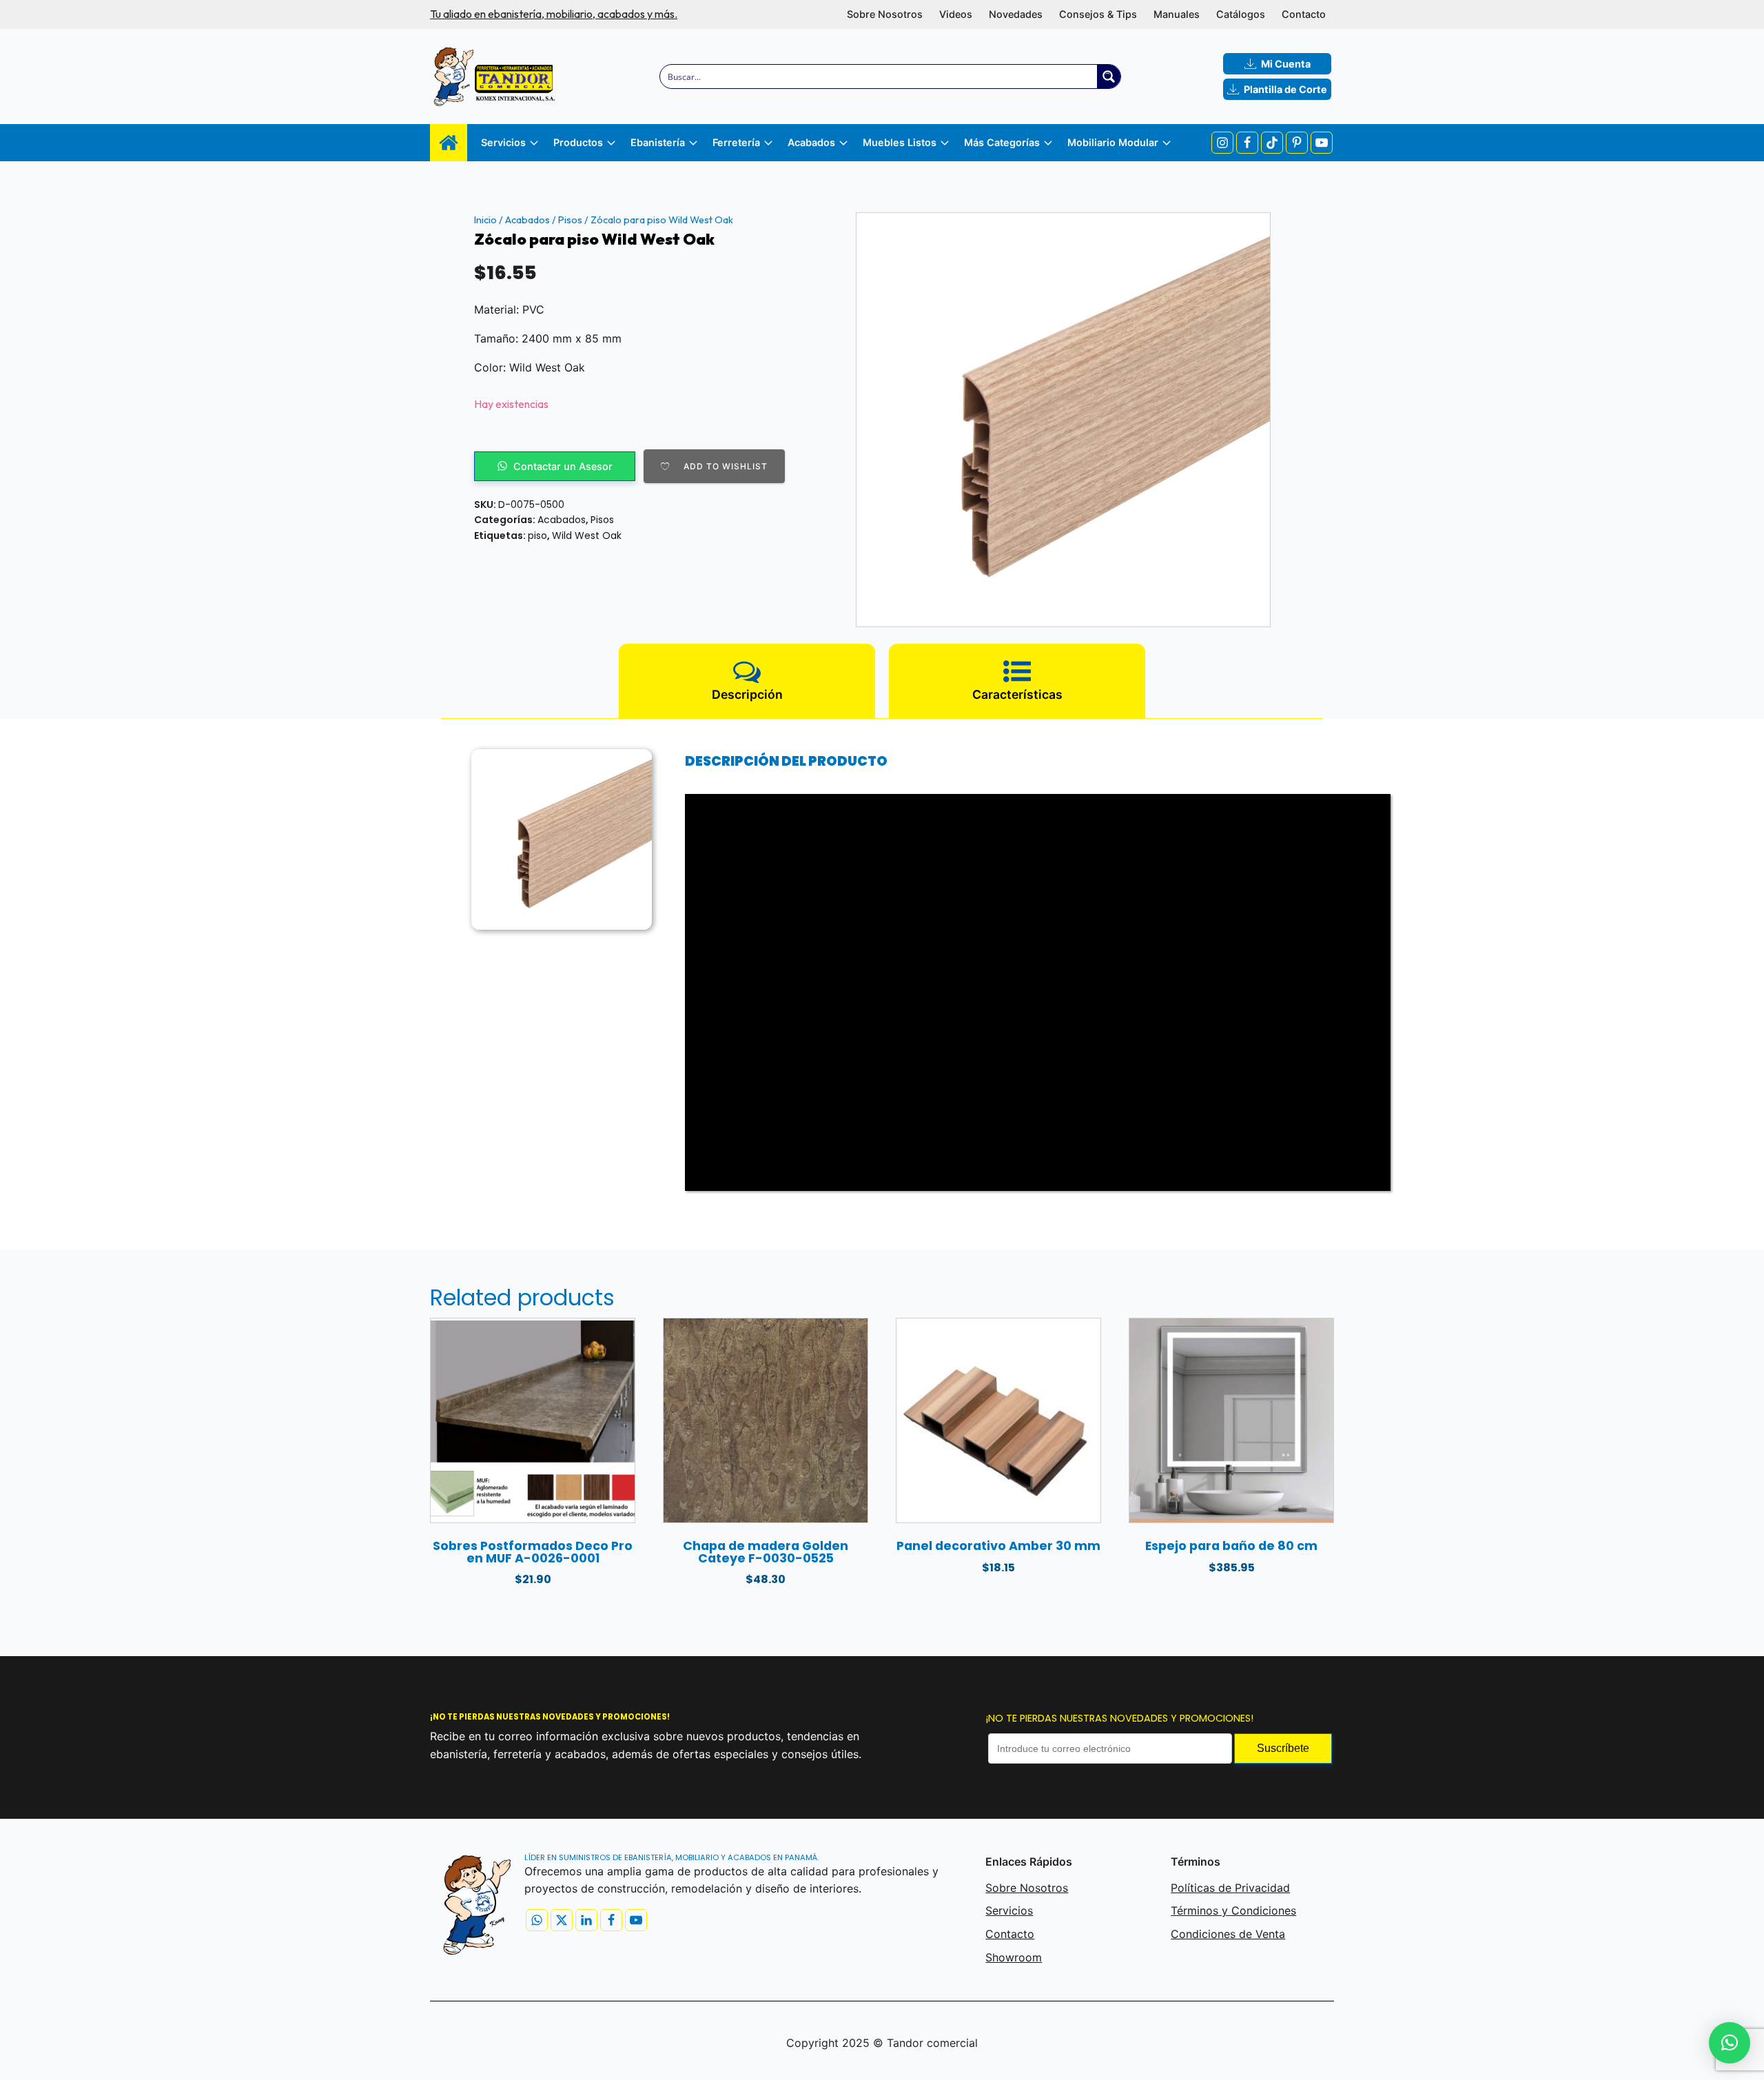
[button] (1730, 2043)
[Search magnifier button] (1109, 77)
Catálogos (1241, 14)
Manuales (1177, 14)
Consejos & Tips (1098, 14)
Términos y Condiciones (1233, 1910)
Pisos (570, 220)
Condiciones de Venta (1228, 1934)
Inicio (485, 220)
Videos (956, 14)
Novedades (1016, 14)
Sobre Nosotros (885, 14)
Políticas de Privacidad (1230, 1888)
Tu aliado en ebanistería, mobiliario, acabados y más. (554, 14)
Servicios (1009, 1910)
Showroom (1014, 1957)
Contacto (1304, 14)
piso (537, 536)
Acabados (527, 220)
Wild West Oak (587, 536)
